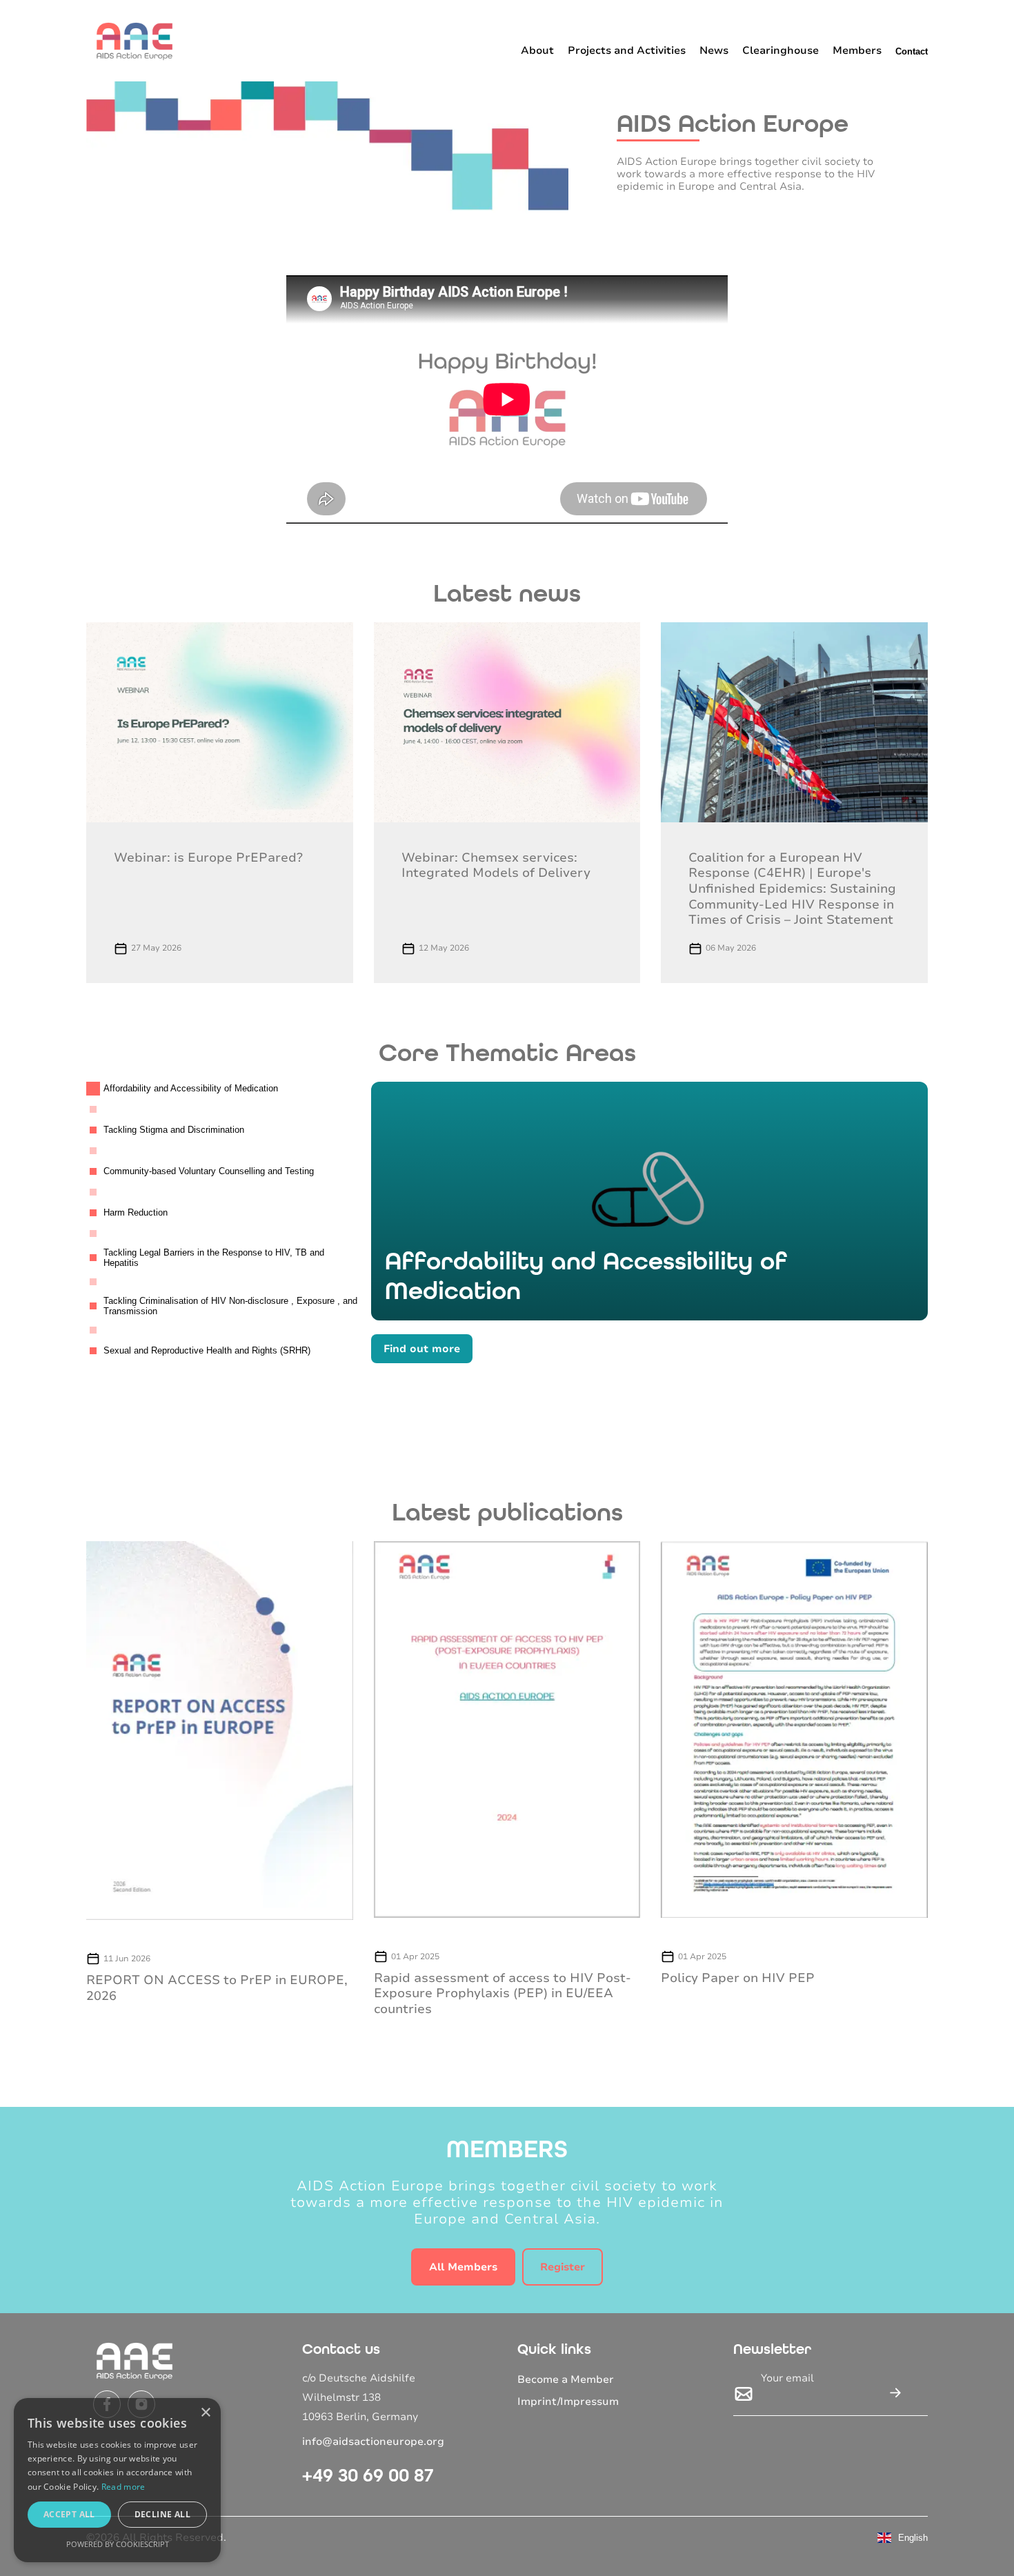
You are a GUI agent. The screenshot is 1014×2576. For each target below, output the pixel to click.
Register (563, 2267)
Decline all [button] (162, 2514)
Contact (912, 51)
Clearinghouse (781, 50)
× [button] (205, 2413)
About (537, 50)
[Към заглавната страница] (135, 41)
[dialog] (117, 2480)
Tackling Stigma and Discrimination (174, 1130)
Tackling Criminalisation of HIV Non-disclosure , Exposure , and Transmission (230, 1306)
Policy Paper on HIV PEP (738, 1978)
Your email (787, 2378)
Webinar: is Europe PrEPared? (208, 858)
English (913, 2538)
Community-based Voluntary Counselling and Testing (209, 1171)
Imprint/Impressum (568, 2401)
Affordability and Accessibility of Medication (191, 1088)
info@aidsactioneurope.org (373, 2441)
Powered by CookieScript (118, 2544)
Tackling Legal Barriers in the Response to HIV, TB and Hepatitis (214, 1258)
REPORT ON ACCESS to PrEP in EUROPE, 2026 (217, 1988)
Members (857, 50)
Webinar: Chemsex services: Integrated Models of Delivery (496, 865)
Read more (123, 2487)
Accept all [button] (69, 2514)
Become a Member (566, 2379)
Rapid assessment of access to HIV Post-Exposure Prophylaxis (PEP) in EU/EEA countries (503, 1993)
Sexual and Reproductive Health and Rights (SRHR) (207, 1350)
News (714, 50)
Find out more (422, 1349)
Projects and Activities (627, 50)
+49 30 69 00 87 (368, 2475)
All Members (463, 2267)
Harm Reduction (136, 1212)
